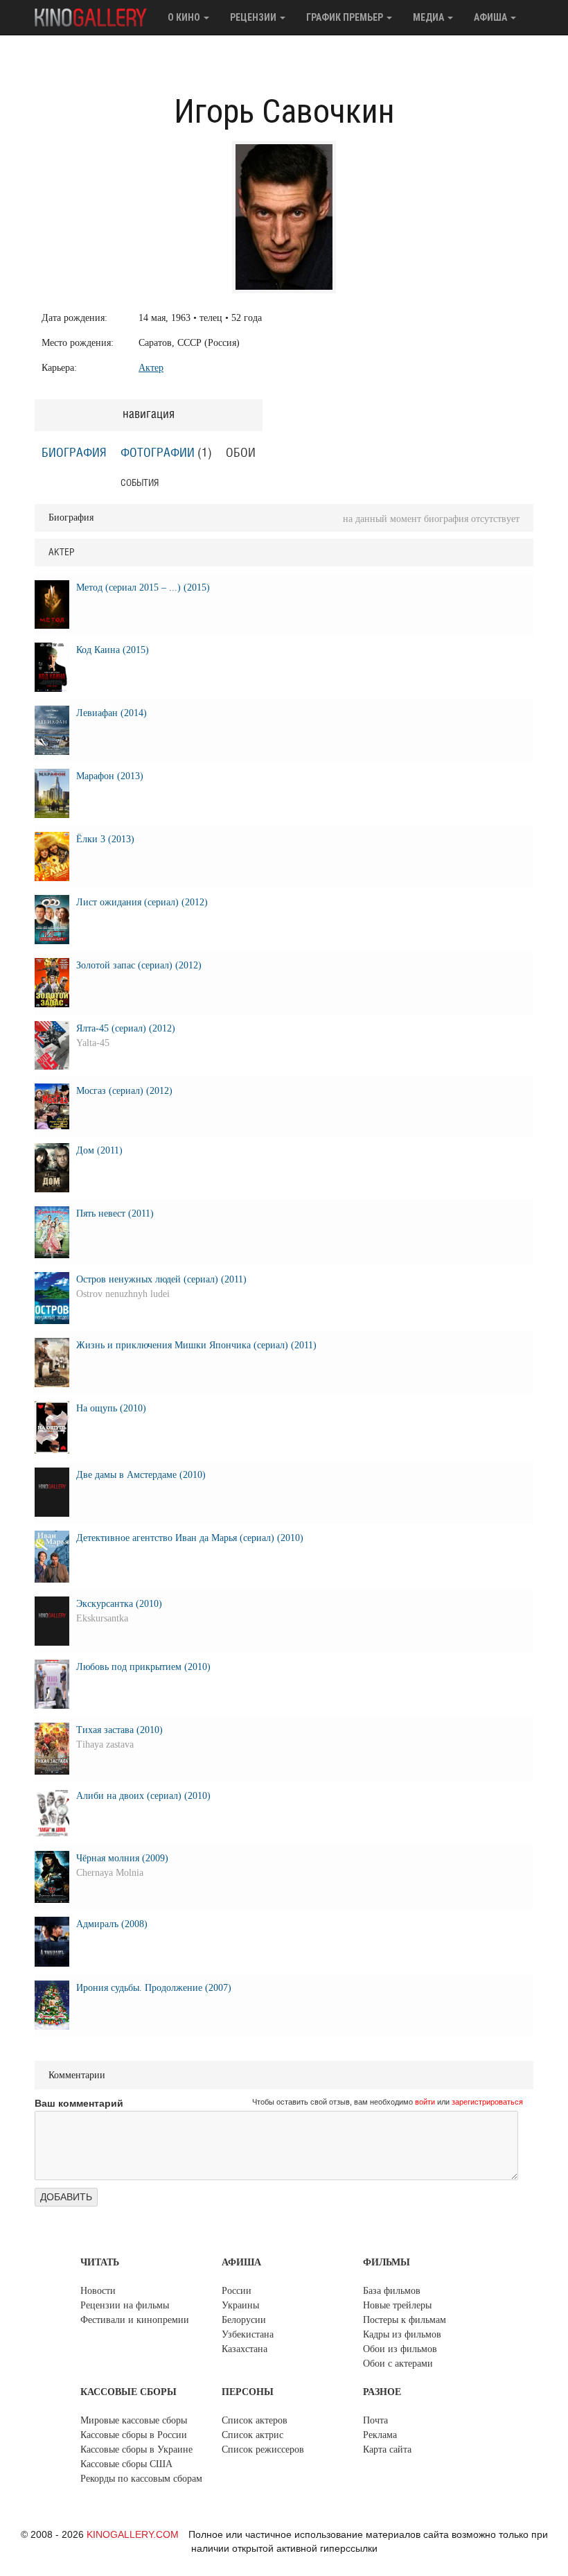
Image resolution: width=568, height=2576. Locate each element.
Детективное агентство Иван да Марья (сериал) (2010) (190, 1538)
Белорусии (244, 2320)
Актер (151, 368)
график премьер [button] (346, 17)
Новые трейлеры (397, 2305)
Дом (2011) (99, 1150)
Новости (98, 2291)
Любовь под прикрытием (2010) (143, 1667)
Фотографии (158, 453)
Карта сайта (387, 2449)
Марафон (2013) (110, 776)
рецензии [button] (254, 17)
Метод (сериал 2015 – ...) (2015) (143, 588)
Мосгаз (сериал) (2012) (124, 1091)
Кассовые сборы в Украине (136, 2449)
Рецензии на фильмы (125, 2305)
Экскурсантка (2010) (119, 1604)
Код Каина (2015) (113, 650)
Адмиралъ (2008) (112, 1924)
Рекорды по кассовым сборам (141, 2479)
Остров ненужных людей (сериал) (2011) (161, 1279)
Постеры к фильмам (405, 2320)
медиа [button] (429, 17)
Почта (375, 2420)
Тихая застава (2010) (119, 1730)
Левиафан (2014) (112, 713)
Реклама (380, 2435)
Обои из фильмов (400, 2349)
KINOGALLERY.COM (133, 2534)
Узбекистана (248, 2334)
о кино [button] (185, 17)
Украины (240, 2305)
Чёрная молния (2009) (122, 1858)
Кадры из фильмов (402, 2334)
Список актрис (252, 2435)
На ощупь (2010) (111, 1408)
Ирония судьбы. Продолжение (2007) (154, 1988)
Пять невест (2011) (115, 1213)
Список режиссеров (263, 2449)
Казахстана (245, 2349)
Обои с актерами (398, 2364)
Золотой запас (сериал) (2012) (139, 965)
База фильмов (392, 2291)
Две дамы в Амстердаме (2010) (141, 1475)
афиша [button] (491, 17)
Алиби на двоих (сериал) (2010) (143, 1796)
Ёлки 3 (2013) (105, 839)
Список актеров (255, 2420)
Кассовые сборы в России (134, 2435)
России (237, 2291)
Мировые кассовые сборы (134, 2420)
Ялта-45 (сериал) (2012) (126, 1028)
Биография (74, 453)
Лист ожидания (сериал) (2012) (142, 902)
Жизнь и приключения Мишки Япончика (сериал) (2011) (196, 1345)
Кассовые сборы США (126, 2464)
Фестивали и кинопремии (135, 2320)
